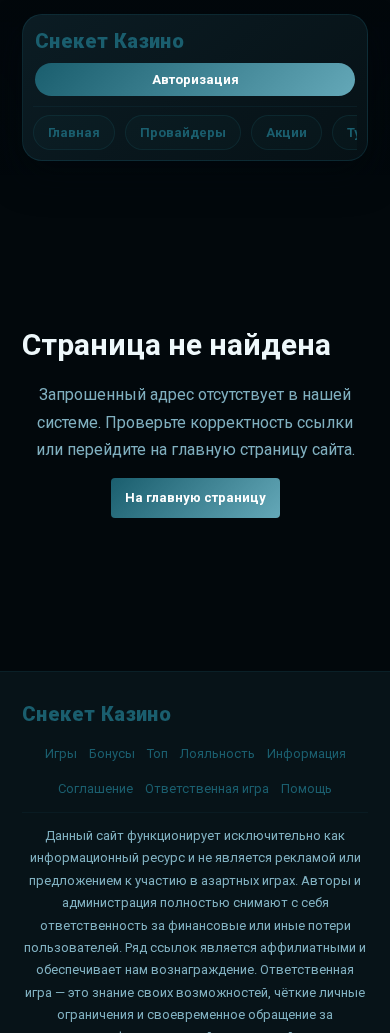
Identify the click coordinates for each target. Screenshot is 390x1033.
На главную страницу (195, 497)
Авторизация (195, 79)
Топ (157, 753)
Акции (286, 132)
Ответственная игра (207, 788)
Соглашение (95, 788)
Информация (306, 753)
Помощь (306, 788)
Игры (61, 753)
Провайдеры (183, 132)
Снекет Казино (109, 41)
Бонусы (112, 753)
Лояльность (217, 753)
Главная (74, 132)
